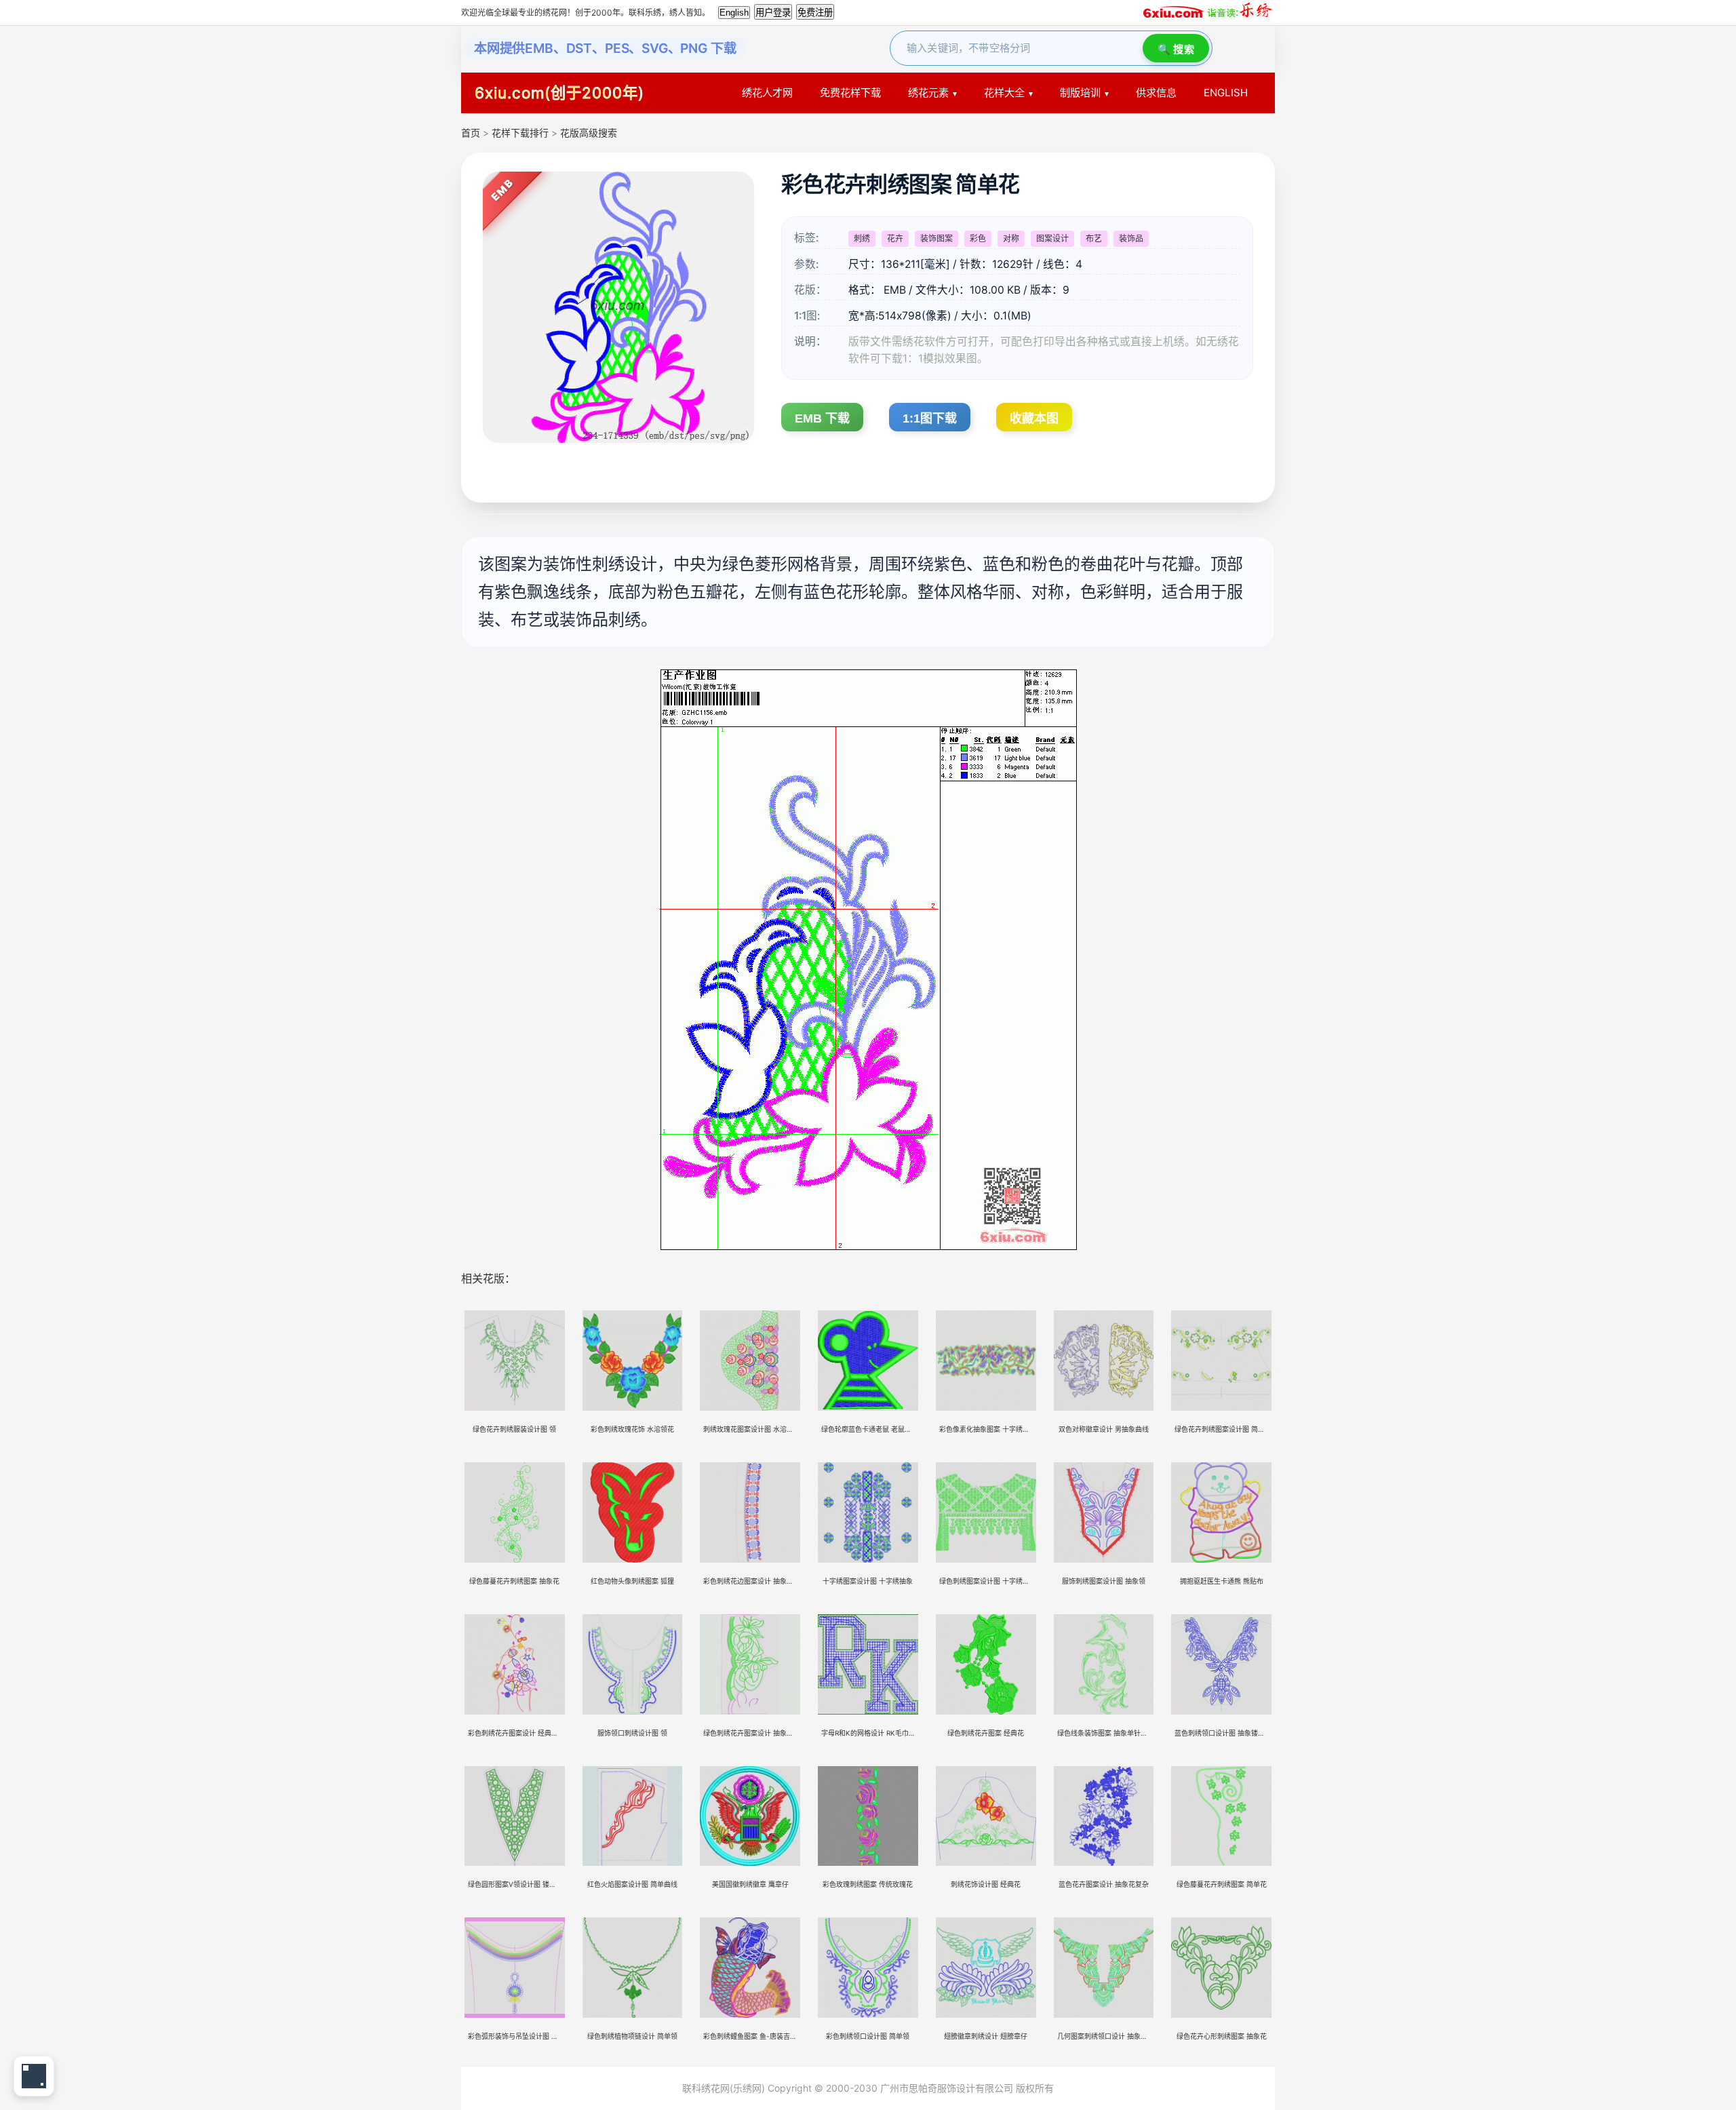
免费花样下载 (850, 93)
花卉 (895, 238)
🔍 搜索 (1176, 49)
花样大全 (1004, 93)
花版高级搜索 (589, 133)
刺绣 (862, 238)
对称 (1011, 238)
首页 (471, 133)
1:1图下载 (930, 418)
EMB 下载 (822, 418)
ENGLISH (1226, 93)
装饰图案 (936, 238)
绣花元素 (928, 93)
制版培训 (1080, 93)
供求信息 (1156, 93)
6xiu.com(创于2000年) (559, 93)
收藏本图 (1034, 418)
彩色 (978, 238)
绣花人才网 (767, 93)
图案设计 (1052, 238)
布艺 (1094, 238)
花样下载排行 (521, 133)
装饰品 (1131, 238)
